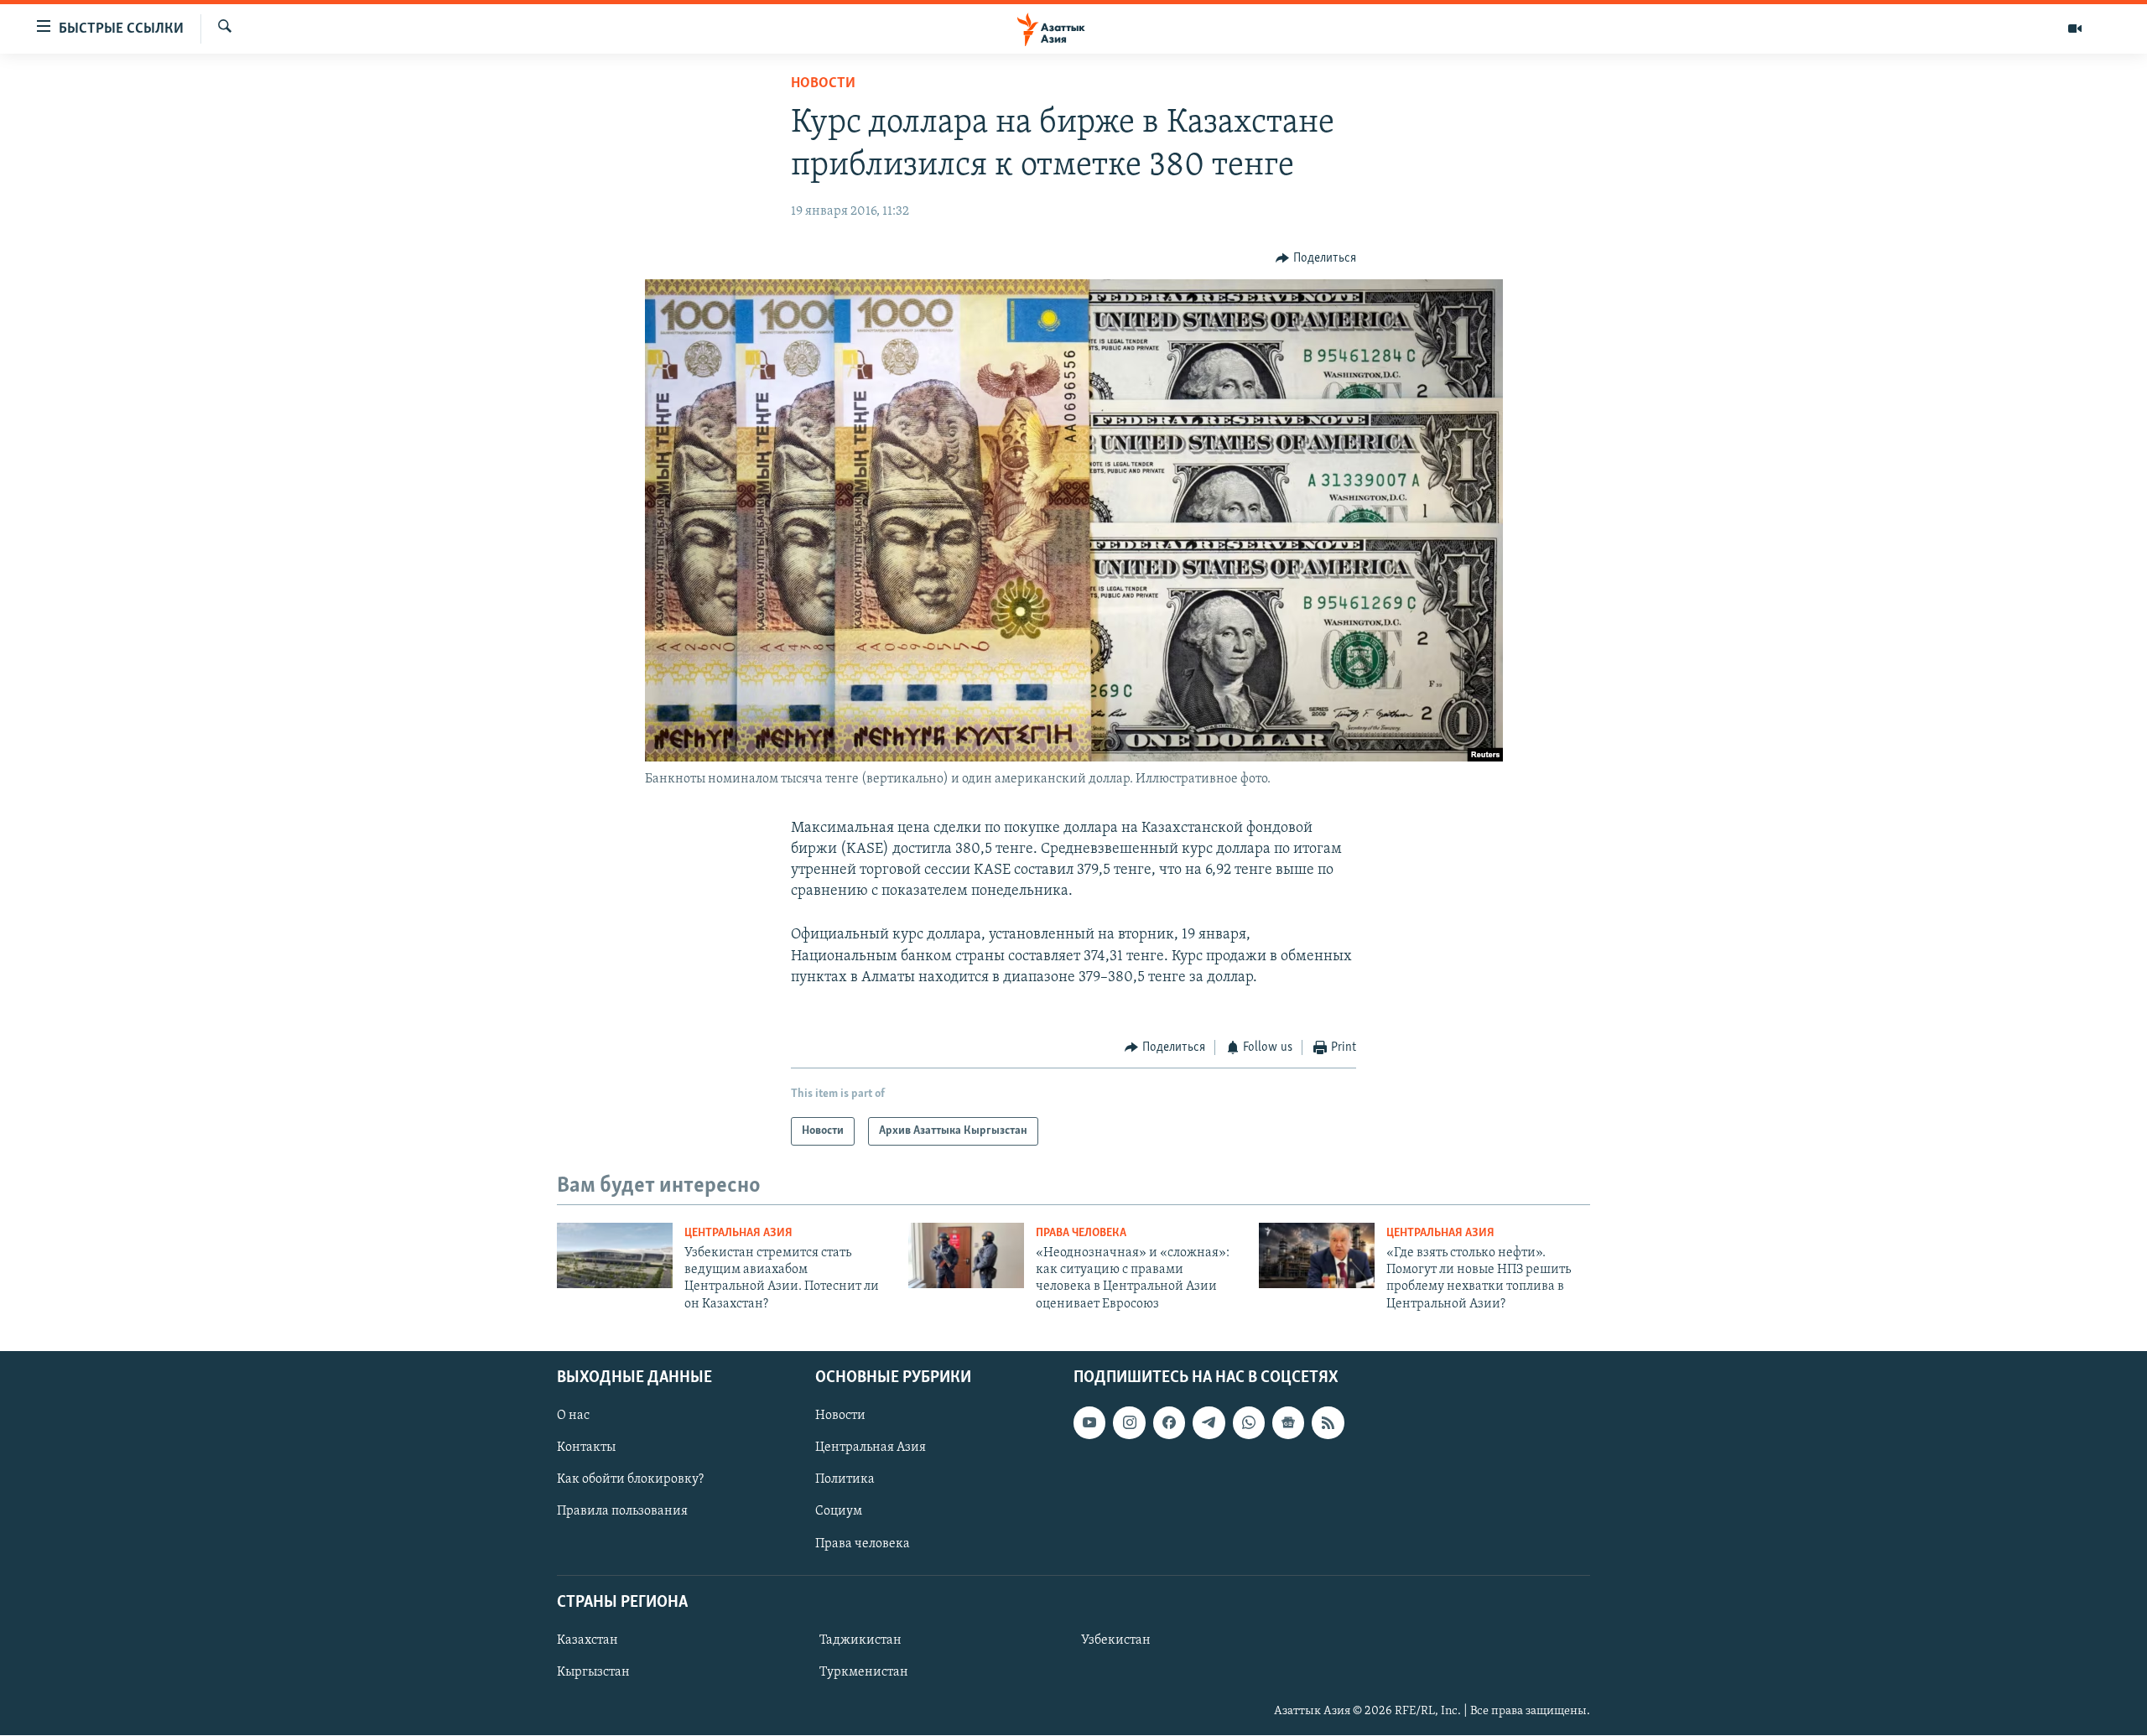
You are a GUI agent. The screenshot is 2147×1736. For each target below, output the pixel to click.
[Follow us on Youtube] (1089, 1422)
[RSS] (1328, 1422)
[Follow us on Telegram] (1209, 1422)
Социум (839, 1512)
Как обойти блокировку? (630, 1480)
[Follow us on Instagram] (1129, 1422)
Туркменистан (864, 1672)
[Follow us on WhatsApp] (1249, 1422)
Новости (823, 84)
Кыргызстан (593, 1672)
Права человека (1081, 1233)
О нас (573, 1416)
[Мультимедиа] (2075, 29)
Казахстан (587, 1640)
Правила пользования (622, 1512)
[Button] (1316, 258)
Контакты (586, 1448)
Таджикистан (860, 1640)
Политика (845, 1480)
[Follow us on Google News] (1288, 1422)
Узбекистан (1116, 1640)
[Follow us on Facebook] (1169, 1422)
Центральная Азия (738, 1233)
